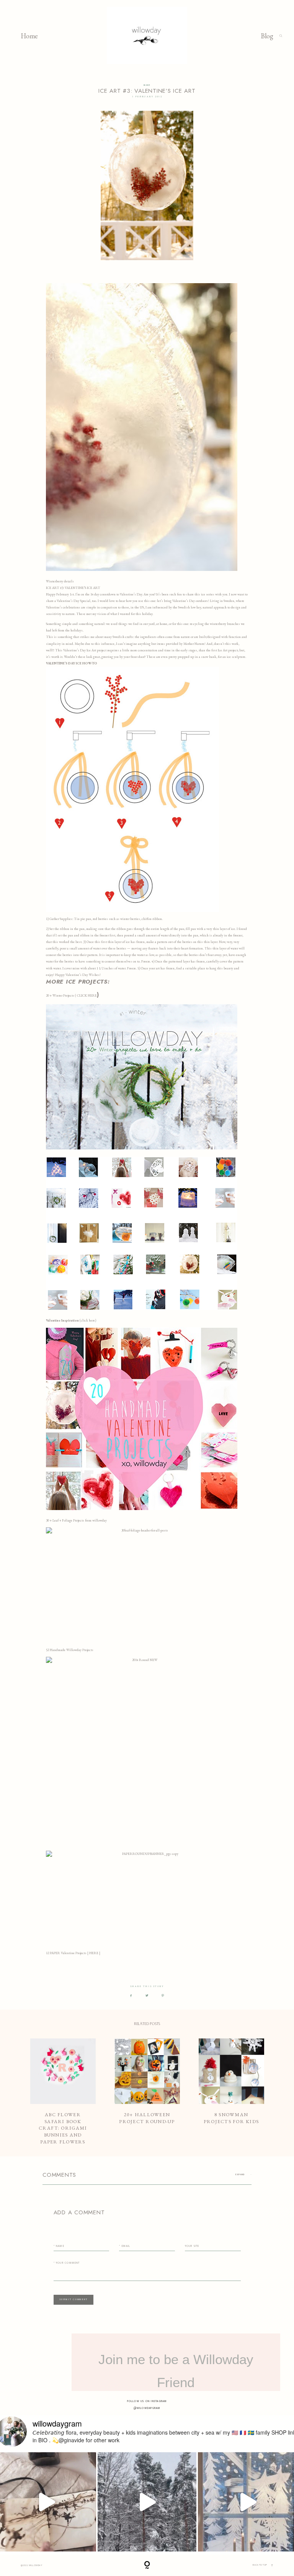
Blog (267, 36)
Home (29, 36)
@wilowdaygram (147, 2408)
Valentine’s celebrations (63, 607)
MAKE (147, 85)
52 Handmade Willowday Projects (70, 1650)
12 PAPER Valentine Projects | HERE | (73, 1953)
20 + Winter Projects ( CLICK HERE (71, 995)
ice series (207, 594)
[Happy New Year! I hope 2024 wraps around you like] (147, 2502)
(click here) (71, 1320)
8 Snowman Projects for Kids (231, 2092)
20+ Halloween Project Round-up (147, 2092)
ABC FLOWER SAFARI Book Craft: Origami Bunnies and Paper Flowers (63, 2092)
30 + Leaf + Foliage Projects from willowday (76, 1520)
